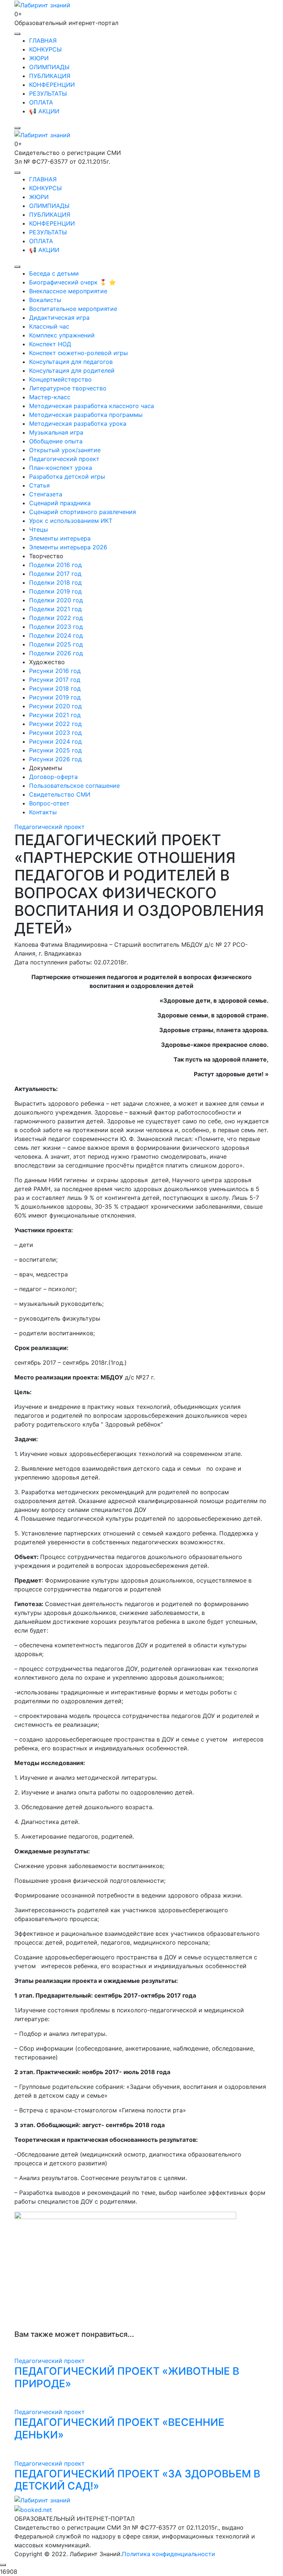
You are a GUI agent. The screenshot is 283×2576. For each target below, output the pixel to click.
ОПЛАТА (41, 102)
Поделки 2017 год (55, 574)
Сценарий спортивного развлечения (83, 512)
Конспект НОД (50, 344)
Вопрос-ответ (49, 803)
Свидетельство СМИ (60, 794)
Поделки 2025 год (56, 644)
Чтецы (39, 529)
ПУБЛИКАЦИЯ (50, 76)
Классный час (49, 326)
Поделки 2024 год (56, 635)
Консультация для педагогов (71, 362)
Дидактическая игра (59, 318)
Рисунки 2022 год (55, 724)
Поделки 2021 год (55, 609)
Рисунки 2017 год (55, 680)
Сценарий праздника (60, 503)
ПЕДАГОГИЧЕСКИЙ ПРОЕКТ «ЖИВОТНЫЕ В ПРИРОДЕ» (127, 2377)
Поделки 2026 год (56, 653)
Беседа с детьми (54, 273)
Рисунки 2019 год (55, 697)
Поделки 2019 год (55, 591)
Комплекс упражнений (62, 335)
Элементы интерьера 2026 (68, 547)
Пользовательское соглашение (74, 786)
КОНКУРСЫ (46, 49)
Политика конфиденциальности (169, 2554)
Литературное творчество (68, 388)
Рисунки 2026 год (55, 759)
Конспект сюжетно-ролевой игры (78, 353)
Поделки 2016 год (55, 565)
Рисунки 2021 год (55, 715)
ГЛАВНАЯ (43, 40)
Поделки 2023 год (56, 627)
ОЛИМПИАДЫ (49, 67)
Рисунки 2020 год (55, 706)
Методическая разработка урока (78, 424)
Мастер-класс (50, 397)
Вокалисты (45, 300)
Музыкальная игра (56, 432)
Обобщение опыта (56, 441)
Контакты (43, 812)
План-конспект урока (61, 468)
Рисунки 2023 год (55, 733)
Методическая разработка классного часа (92, 406)
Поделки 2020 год (56, 600)
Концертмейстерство (60, 379)
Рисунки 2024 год (55, 741)
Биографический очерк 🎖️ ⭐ (73, 282)
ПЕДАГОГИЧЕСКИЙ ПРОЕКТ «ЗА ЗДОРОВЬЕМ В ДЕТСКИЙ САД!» (137, 2480)
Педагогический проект (64, 459)
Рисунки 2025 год (55, 750)
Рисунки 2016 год (55, 671)
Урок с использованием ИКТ (71, 521)
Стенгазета (46, 494)
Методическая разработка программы (86, 415)
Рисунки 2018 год (55, 688)
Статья (39, 485)
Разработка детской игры (67, 476)
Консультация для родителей (72, 371)
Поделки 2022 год (56, 618)
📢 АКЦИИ (44, 111)
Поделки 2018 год (55, 582)
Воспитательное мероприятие (73, 309)
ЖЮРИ (39, 58)
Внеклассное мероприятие (68, 291)
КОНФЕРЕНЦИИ (52, 85)
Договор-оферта (53, 777)
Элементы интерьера (60, 538)
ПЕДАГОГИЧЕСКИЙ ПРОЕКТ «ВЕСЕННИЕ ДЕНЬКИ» (119, 2428)
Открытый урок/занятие (65, 450)
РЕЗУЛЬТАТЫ (48, 93)
